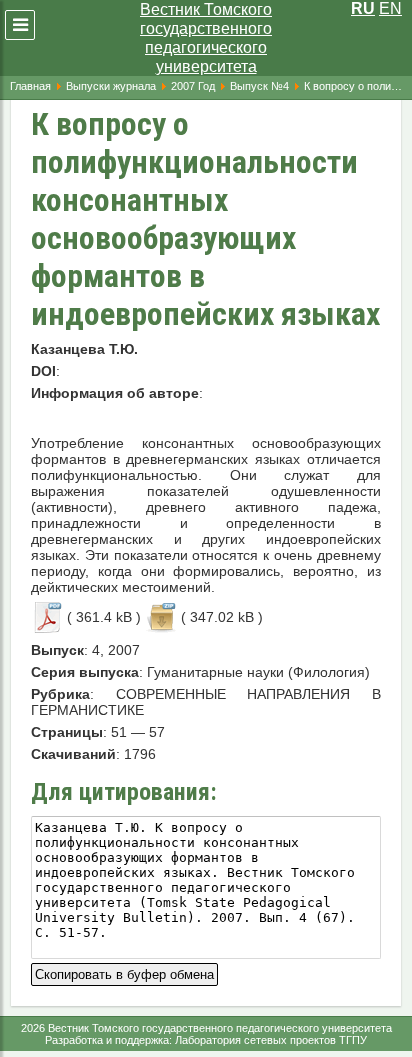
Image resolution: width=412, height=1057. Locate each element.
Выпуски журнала (111, 86)
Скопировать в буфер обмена (124, 972)
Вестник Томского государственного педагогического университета (206, 38)
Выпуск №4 (259, 86)
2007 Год (193, 86)
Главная (30, 86)
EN (390, 8)
